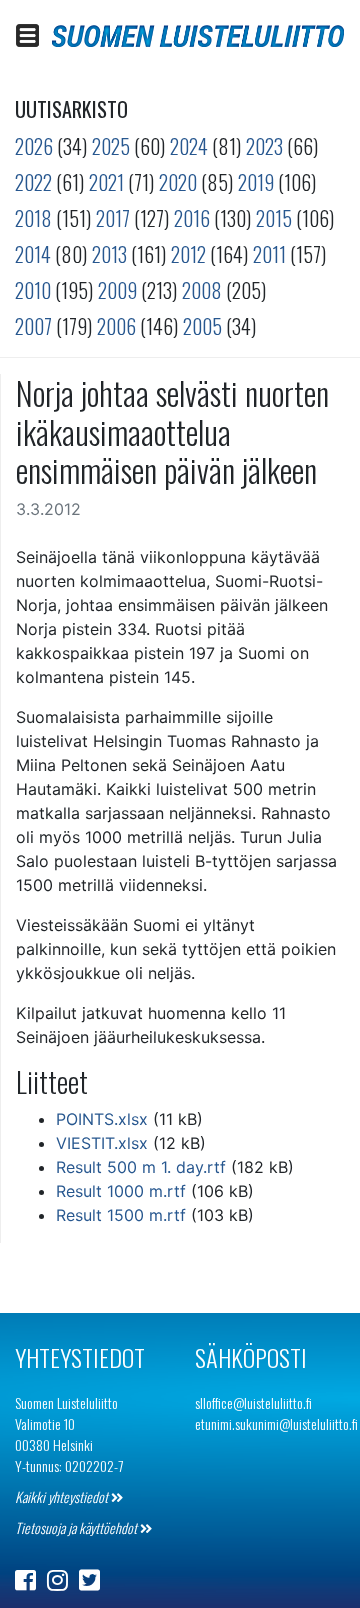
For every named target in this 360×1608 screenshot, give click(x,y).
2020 (178, 182)
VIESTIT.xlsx (102, 1143)
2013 (109, 254)
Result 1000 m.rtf (121, 1191)
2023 (264, 146)
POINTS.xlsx (102, 1119)
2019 (256, 182)
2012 (188, 254)
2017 (113, 218)
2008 (202, 290)
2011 (269, 254)
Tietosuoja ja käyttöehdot (77, 1527)
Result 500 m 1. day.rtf (141, 1167)
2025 (111, 146)
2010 (33, 290)
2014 (33, 254)
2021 (106, 182)
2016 (192, 218)
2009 (117, 290)
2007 (33, 326)
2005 (202, 326)
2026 (34, 146)
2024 (189, 146)
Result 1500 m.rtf (121, 1215)
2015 (274, 218)
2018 (33, 218)
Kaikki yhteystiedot (63, 1496)
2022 (33, 182)
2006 (116, 326)
